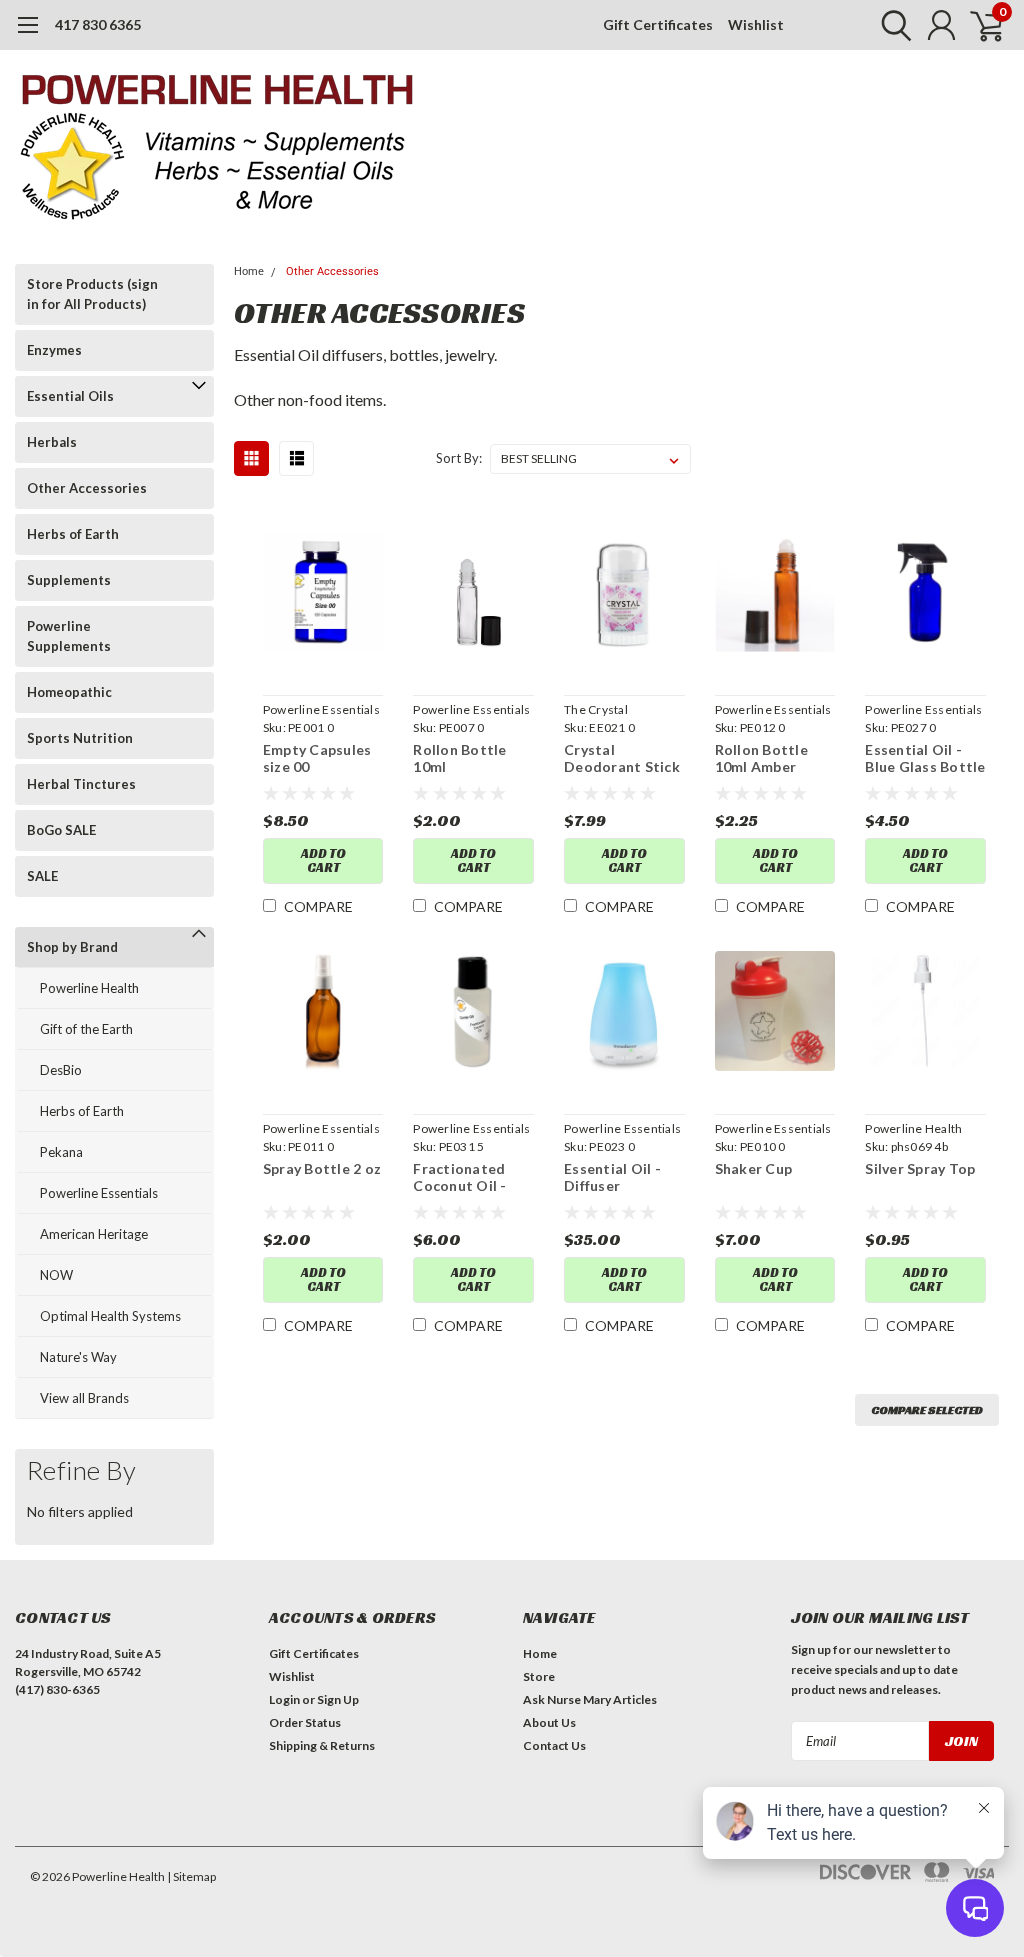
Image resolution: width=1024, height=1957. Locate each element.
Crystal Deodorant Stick (622, 758)
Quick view (323, 595)
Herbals (52, 442)
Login (284, 1699)
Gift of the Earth (86, 1029)
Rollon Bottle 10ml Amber (761, 758)
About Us (549, 1722)
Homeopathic (69, 692)
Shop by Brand (72, 947)
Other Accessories (87, 488)
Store (539, 1676)
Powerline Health (89, 988)
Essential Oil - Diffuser (612, 1177)
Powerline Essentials (99, 1193)
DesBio (61, 1070)
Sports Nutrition (80, 738)
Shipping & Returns (322, 1745)
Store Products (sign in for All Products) (92, 294)
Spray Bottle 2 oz (322, 1168)
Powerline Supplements (69, 636)
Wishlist (756, 24)
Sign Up (338, 1699)
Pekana (61, 1152)
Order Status (305, 1722)
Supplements (69, 580)
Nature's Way (78, 1357)
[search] (891, 25)
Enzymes (54, 350)
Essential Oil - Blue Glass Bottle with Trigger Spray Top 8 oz (925, 758)
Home (249, 271)
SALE (42, 876)
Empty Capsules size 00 (317, 758)
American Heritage (94, 1234)
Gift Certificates (658, 24)
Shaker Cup (754, 1168)
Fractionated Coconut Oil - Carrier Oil (459, 1177)
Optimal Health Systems (110, 1316)
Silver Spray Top (920, 1168)
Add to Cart (323, 860)
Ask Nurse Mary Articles (590, 1699)
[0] (979, 25)
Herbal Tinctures (81, 784)
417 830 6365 (98, 24)
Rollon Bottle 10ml (459, 758)
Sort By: (459, 458)
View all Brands (84, 1398)
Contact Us (554, 1745)
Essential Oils (70, 396)
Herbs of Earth (73, 534)
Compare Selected (927, 1409)
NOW (56, 1275)
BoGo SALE (61, 830)
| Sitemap (191, 1876)
